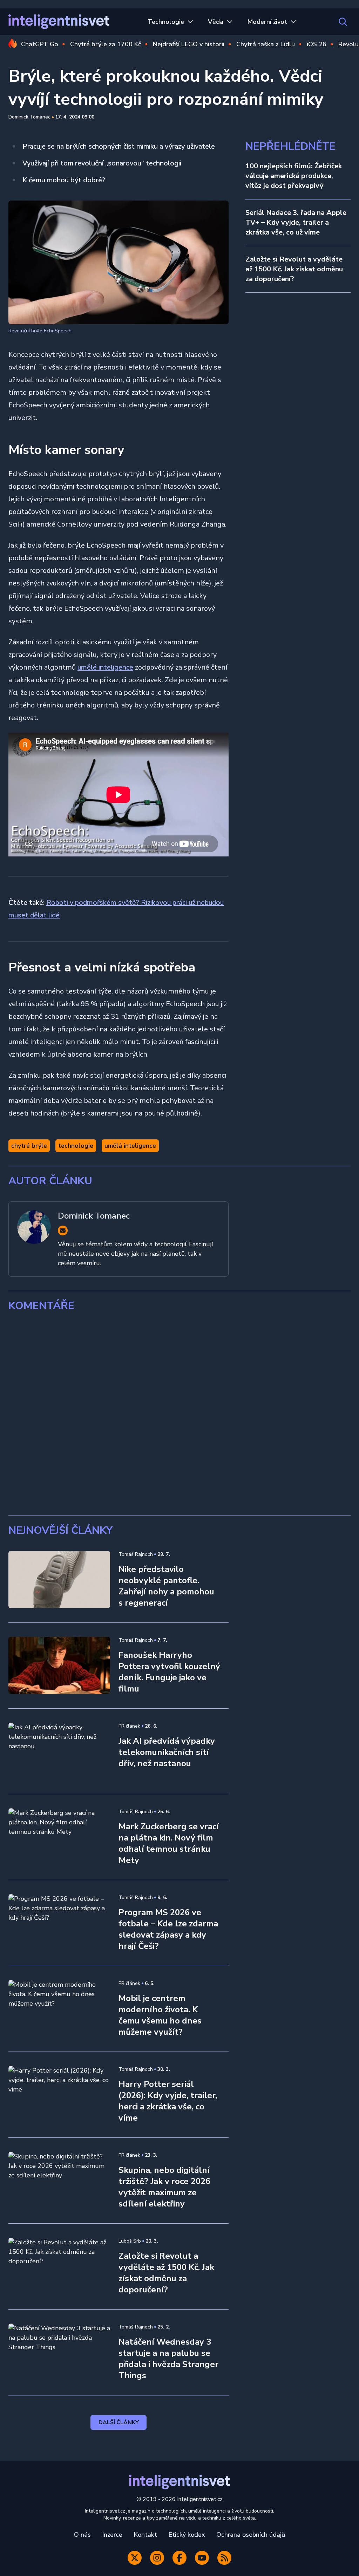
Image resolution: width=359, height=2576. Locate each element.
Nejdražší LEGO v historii (189, 44)
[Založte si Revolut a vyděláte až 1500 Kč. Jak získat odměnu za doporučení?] (59, 2266)
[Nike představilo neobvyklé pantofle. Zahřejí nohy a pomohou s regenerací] (59, 1580)
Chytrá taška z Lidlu (266, 44)
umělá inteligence (130, 1146)
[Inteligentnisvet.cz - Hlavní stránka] (59, 22)
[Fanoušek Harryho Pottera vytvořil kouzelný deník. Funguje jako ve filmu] (59, 1665)
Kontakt (145, 2535)
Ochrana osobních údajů (251, 2535)
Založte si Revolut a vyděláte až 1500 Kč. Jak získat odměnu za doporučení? (294, 269)
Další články (119, 2422)
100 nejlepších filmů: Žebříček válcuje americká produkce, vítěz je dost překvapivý (294, 176)
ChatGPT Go (40, 44)
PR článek (129, 1726)
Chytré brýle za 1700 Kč (106, 44)
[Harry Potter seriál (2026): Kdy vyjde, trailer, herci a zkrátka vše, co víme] (59, 2094)
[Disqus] (179, 1414)
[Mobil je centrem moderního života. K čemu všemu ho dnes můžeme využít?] (59, 2009)
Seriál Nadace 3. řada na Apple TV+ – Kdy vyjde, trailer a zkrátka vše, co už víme (296, 222)
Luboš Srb (130, 2241)
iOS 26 (317, 44)
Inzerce (112, 2535)
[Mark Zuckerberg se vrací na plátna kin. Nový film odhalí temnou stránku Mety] (59, 1837)
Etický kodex (187, 2535)
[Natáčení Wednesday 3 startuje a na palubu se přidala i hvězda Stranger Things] (59, 2352)
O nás (82, 2535)
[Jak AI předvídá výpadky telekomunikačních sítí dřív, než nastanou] (59, 1751)
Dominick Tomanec (29, 117)
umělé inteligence (105, 667)
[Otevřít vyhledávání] (343, 22)
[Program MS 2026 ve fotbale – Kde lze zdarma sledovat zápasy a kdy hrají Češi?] (59, 1923)
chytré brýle (29, 1146)
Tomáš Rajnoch (136, 1554)
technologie (76, 1146)
